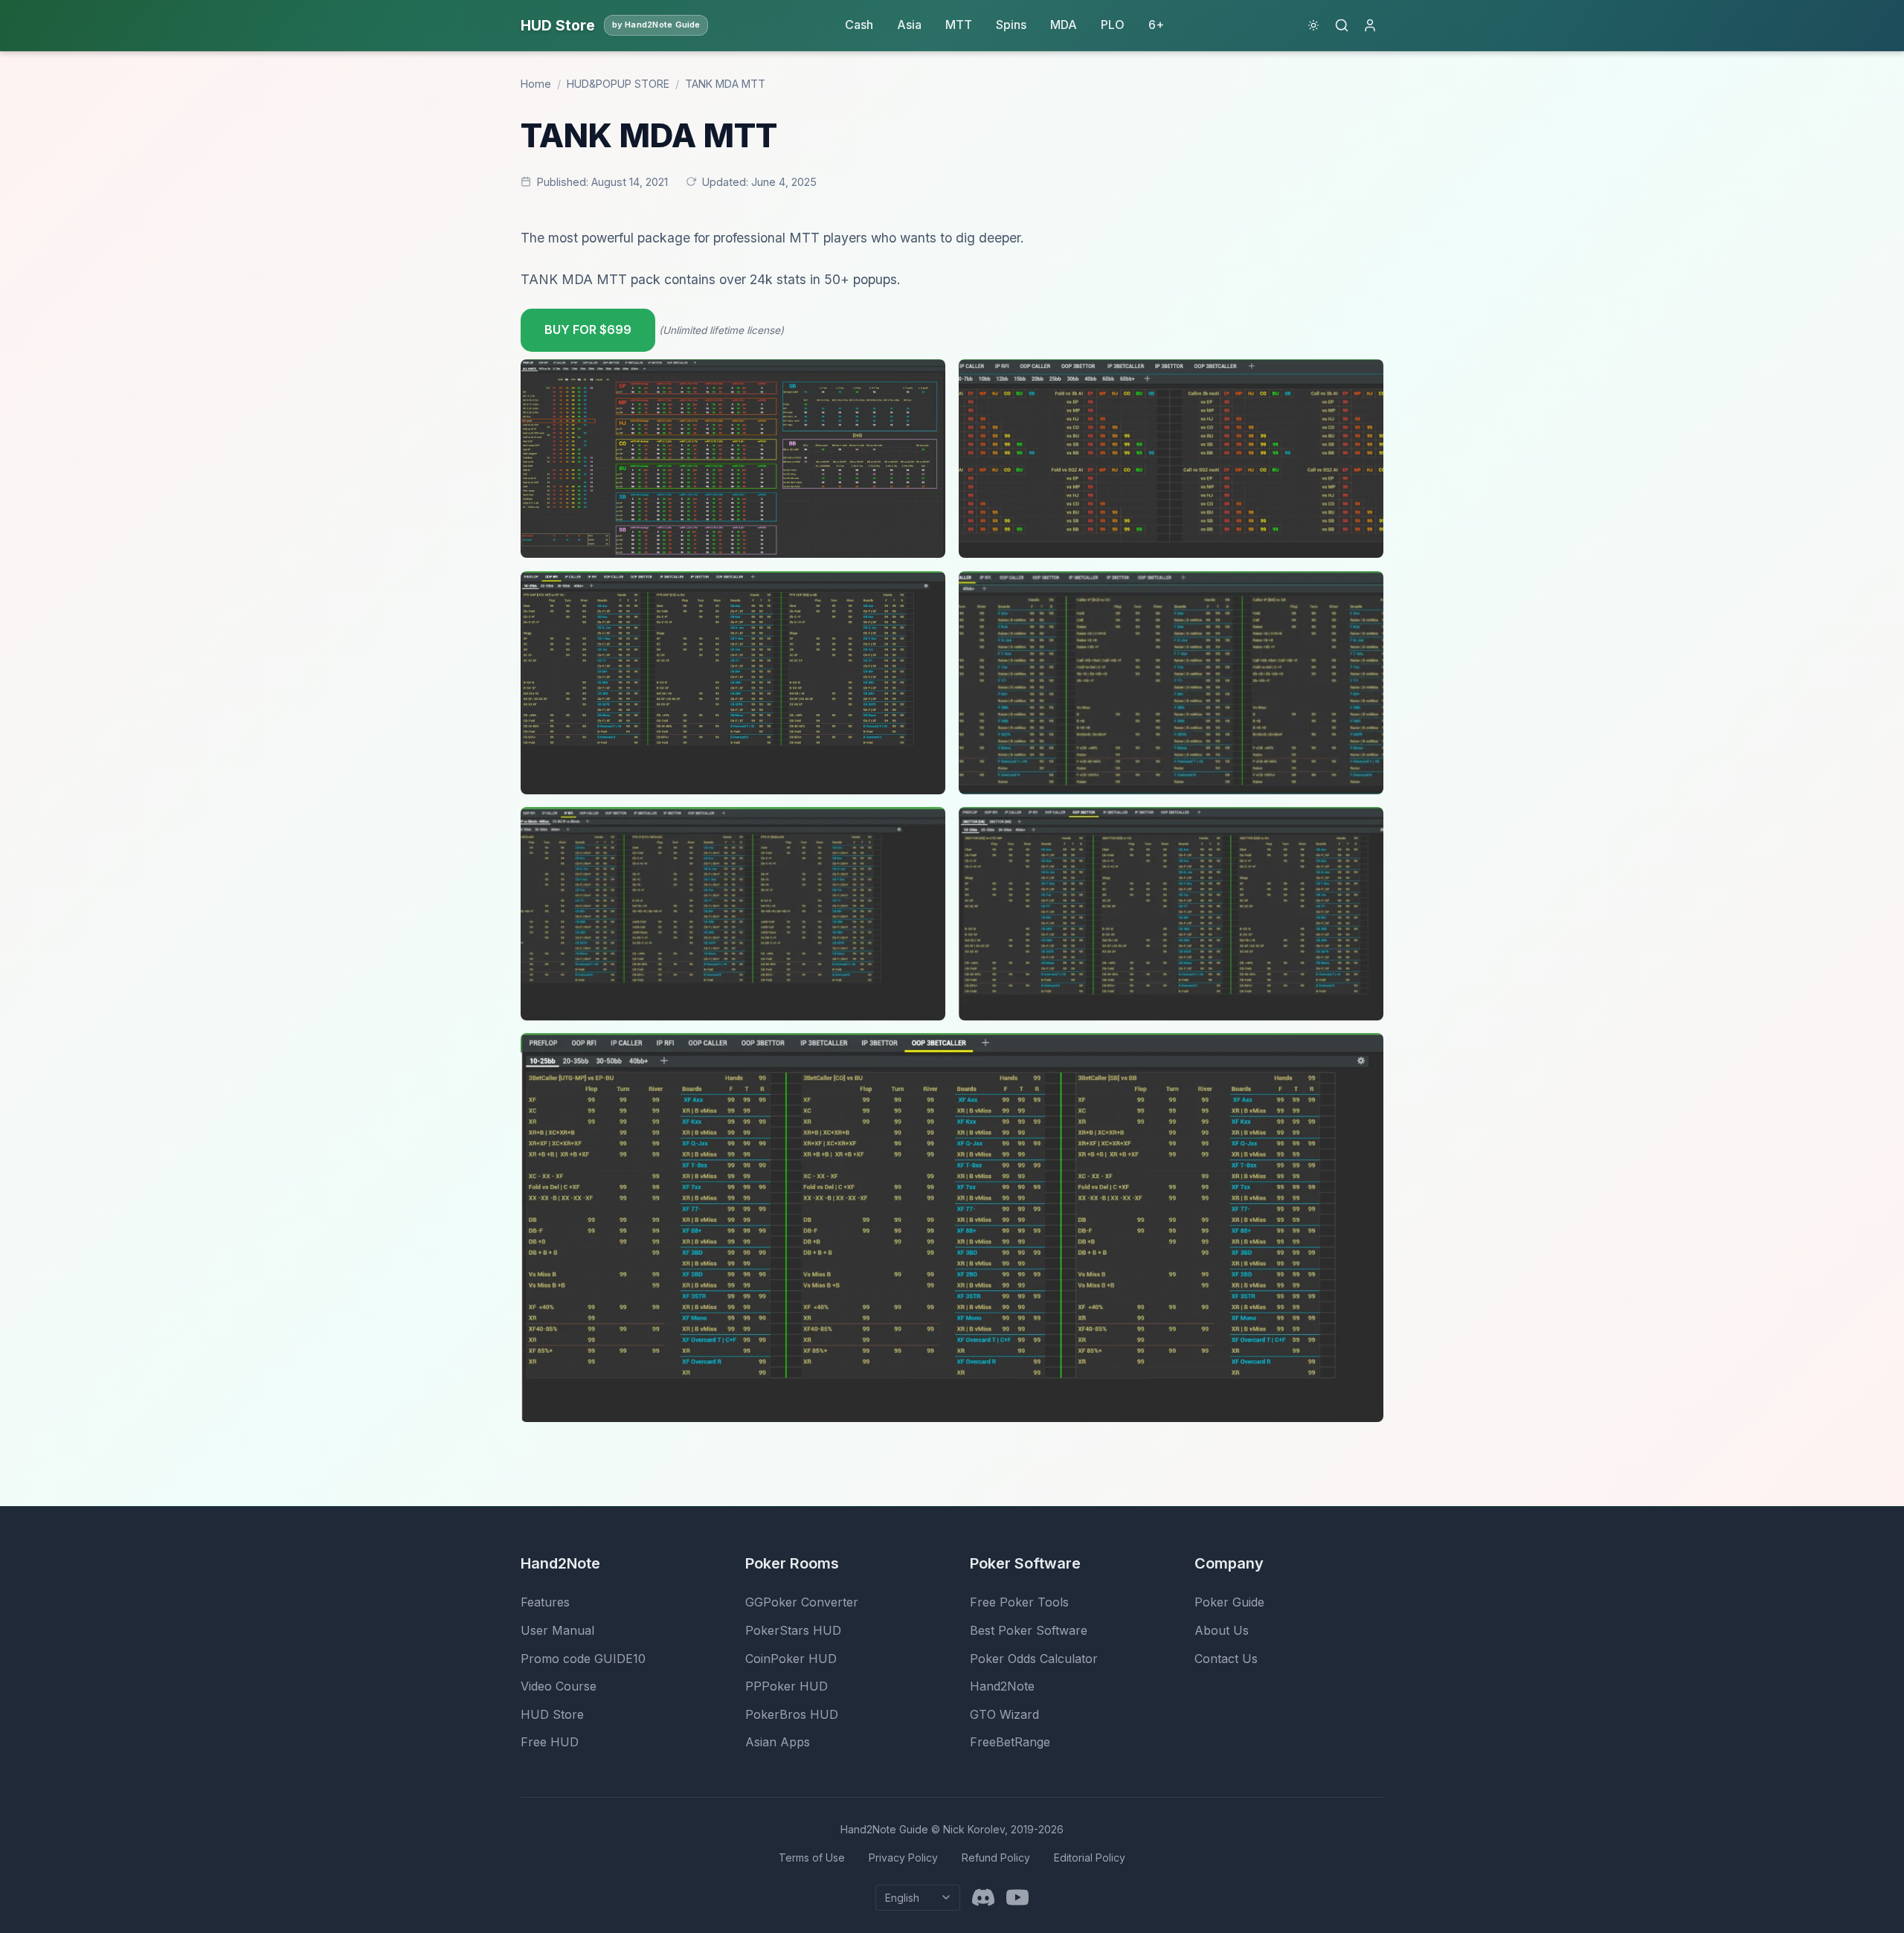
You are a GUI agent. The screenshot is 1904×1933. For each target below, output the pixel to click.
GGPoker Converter (802, 1602)
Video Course (559, 1686)
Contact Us (1226, 1659)
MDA (1064, 25)
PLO (1113, 25)
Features (545, 1602)
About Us (1222, 1630)
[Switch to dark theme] (1313, 25)
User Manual (557, 1630)
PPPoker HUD (787, 1686)
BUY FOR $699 (588, 329)
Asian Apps (778, 1742)
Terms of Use (812, 1858)
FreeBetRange (1010, 1742)
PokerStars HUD (793, 1630)
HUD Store (552, 1714)
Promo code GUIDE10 (583, 1659)
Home (536, 84)
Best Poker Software (1029, 1630)
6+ (1156, 25)
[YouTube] (1017, 1897)
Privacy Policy (903, 1858)
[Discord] (983, 1897)
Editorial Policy (1090, 1858)
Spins (1011, 25)
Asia (909, 25)
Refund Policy (996, 1858)
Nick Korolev (974, 1829)
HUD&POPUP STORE (618, 84)
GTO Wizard (1004, 1714)
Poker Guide (1229, 1602)
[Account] (1370, 25)
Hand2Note (1002, 1686)
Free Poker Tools (1019, 1602)
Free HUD (550, 1742)
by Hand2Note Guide (656, 25)
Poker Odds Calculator (1034, 1659)
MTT (959, 25)
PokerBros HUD (792, 1714)
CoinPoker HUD (791, 1659)
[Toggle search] (1342, 25)
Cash (859, 25)
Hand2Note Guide (884, 1829)
